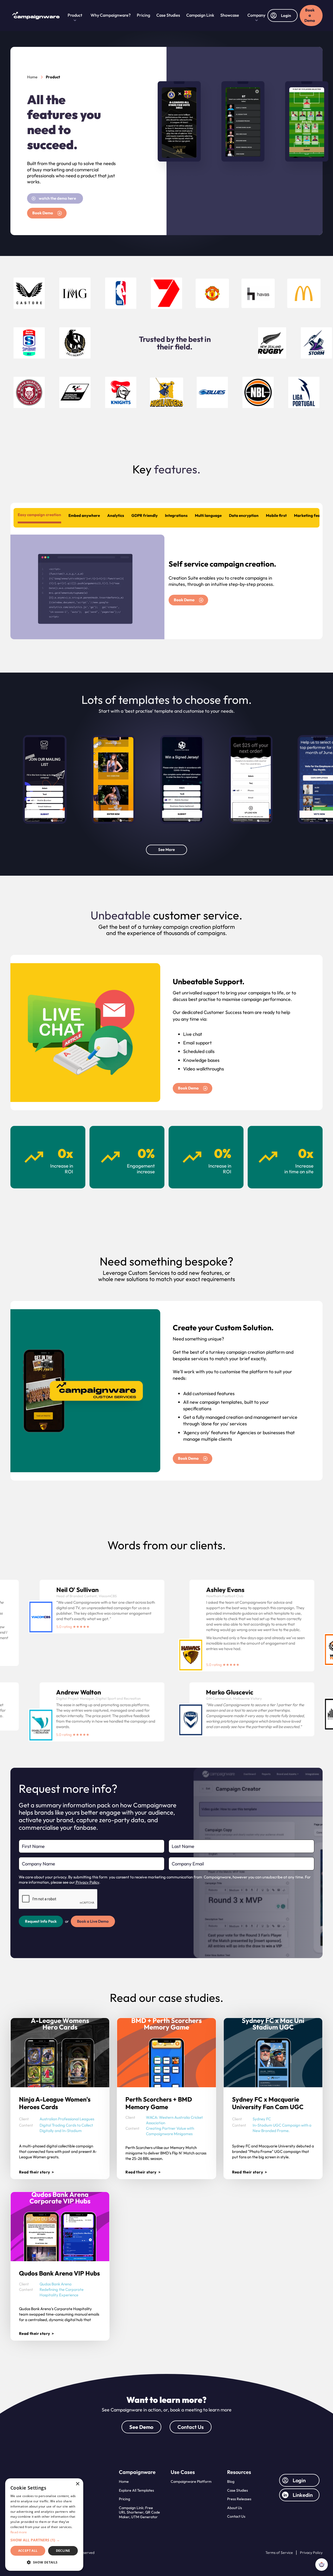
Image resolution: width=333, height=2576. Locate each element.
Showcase (230, 15)
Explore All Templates (136, 2490)
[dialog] (44, 2525)
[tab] (39, 516)
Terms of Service (279, 2553)
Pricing (143, 15)
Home (124, 2481)
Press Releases (239, 2499)
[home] (38, 16)
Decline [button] (63, 2551)
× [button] (77, 2484)
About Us (235, 2508)
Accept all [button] (28, 2551)
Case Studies (168, 15)
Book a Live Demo (93, 1921)
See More (166, 850)
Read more (19, 2532)
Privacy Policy (87, 1882)
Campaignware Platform (191, 2481)
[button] (75, 16)
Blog (231, 2481)
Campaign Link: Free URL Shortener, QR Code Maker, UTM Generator (139, 2512)
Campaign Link (200, 15)
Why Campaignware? (111, 15)
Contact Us (191, 2427)
